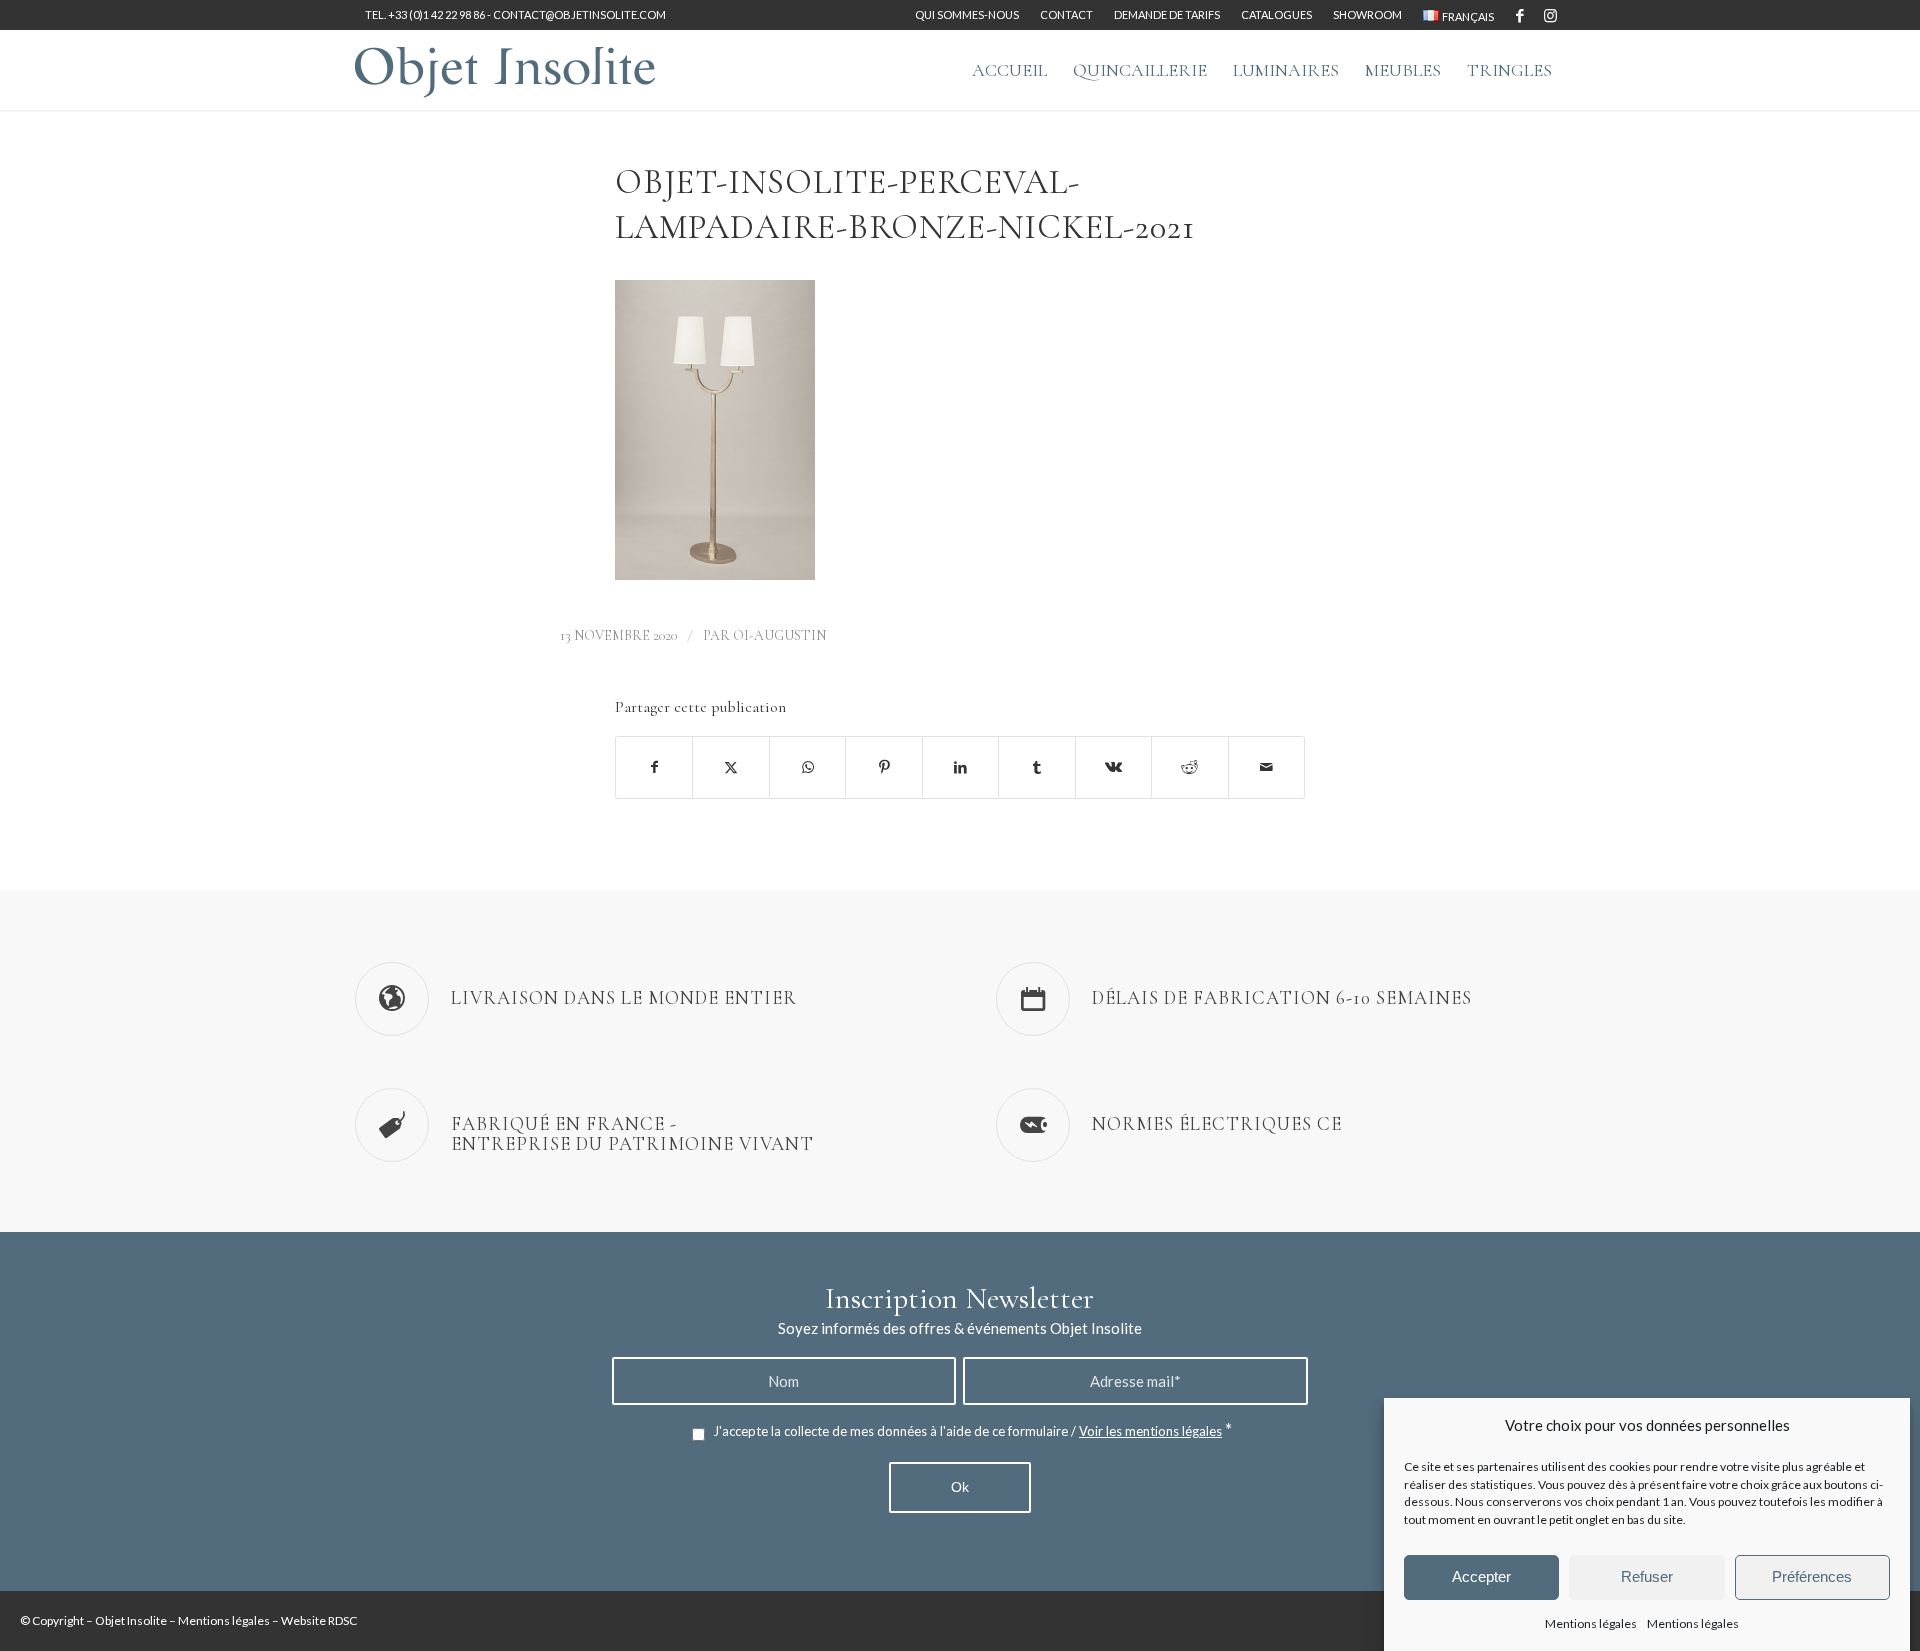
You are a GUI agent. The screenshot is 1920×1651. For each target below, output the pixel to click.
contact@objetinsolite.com (579, 14)
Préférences (1812, 1576)
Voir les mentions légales (1150, 1431)
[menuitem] (967, 15)
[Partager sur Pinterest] (883, 767)
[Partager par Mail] (1267, 767)
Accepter (1481, 1576)
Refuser (1647, 1576)
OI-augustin (779, 635)
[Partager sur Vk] (1113, 767)
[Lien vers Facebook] (1519, 15)
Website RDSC (319, 1620)
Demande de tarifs (1167, 14)
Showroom (1367, 14)
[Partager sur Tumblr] (1036, 767)
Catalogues (1276, 14)
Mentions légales (1591, 1622)
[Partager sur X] (730, 767)
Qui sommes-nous (967, 14)
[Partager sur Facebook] (654, 767)
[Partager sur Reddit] (1189, 767)
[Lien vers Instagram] (1550, 15)
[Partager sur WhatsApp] (807, 767)
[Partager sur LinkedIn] (960, 767)
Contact (1066, 14)
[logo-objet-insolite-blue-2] (505, 70)
